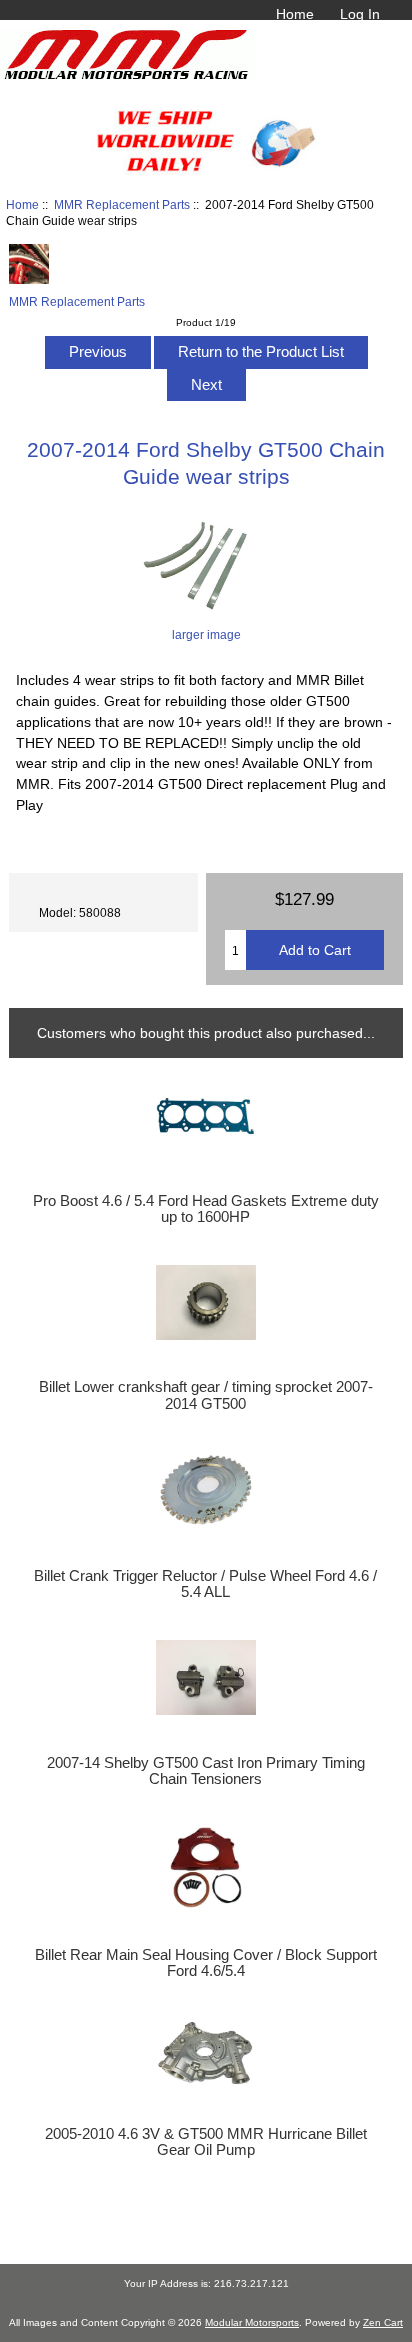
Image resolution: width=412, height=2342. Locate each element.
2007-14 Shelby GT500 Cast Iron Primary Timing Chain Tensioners (206, 1771)
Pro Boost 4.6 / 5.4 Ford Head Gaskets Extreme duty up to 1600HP (206, 1209)
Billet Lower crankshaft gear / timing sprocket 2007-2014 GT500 (206, 1395)
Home (295, 14)
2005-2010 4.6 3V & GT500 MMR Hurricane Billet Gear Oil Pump (206, 2142)
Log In (360, 14)
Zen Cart (383, 2322)
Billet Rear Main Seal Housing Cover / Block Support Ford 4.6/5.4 (206, 1963)
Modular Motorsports (252, 2322)
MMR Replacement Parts (122, 204)
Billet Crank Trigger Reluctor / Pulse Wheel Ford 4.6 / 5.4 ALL (205, 1584)
